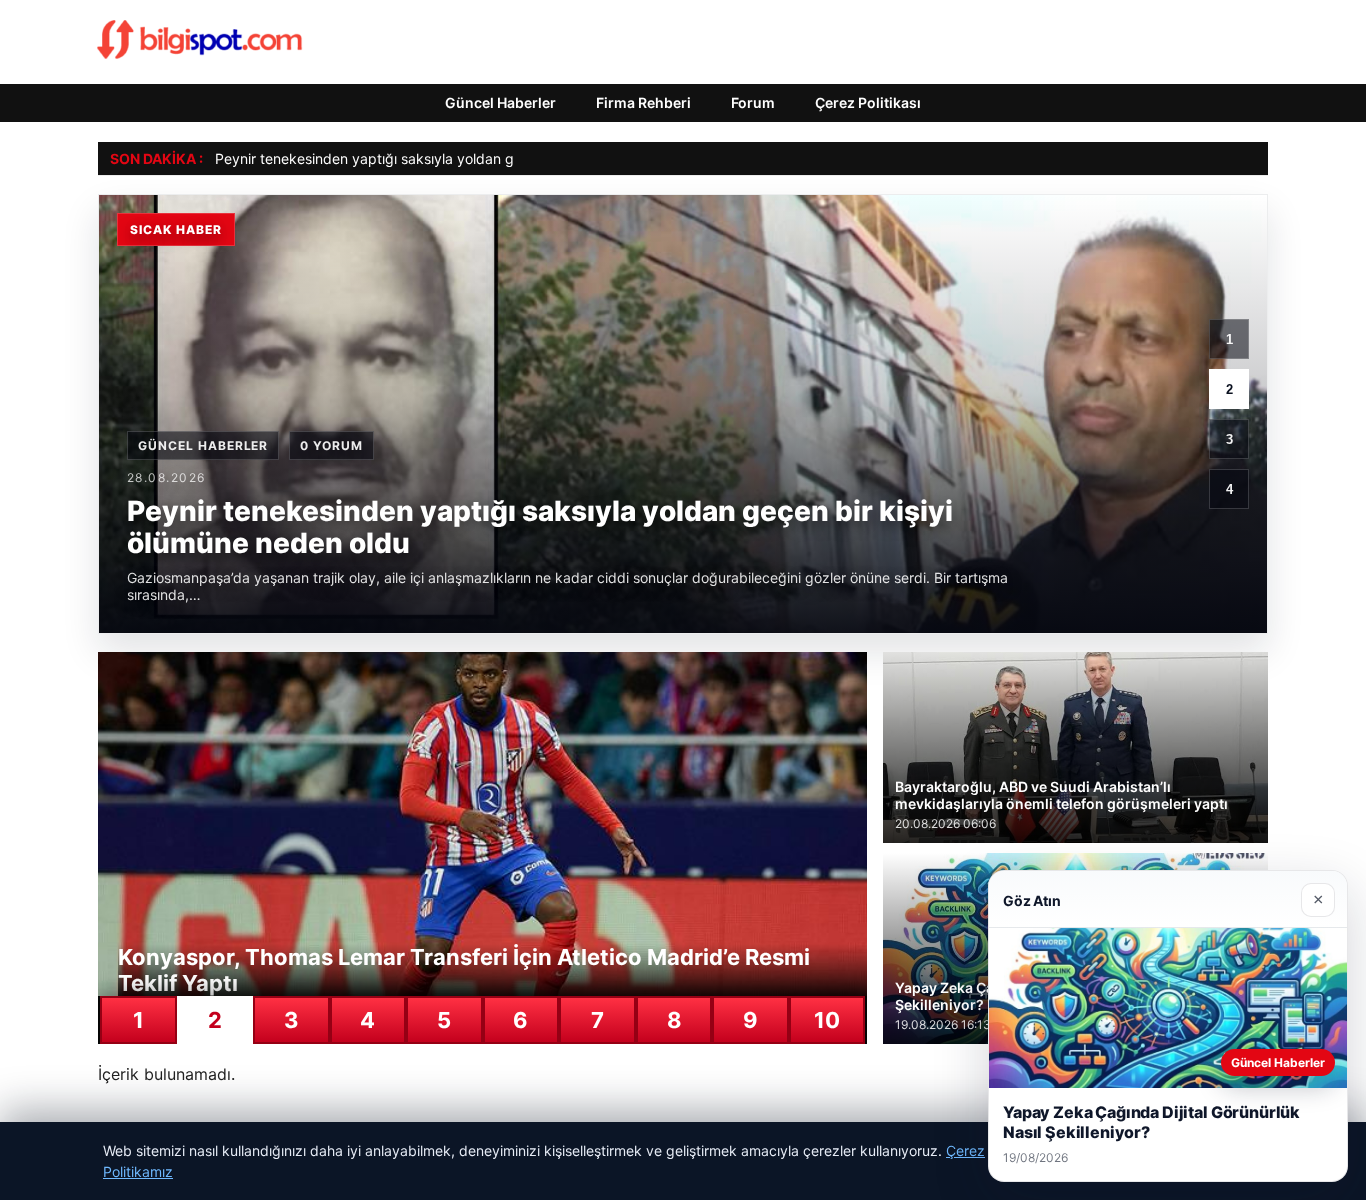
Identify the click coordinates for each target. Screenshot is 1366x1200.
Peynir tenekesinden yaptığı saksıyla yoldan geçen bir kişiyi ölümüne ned (453, 158)
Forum (753, 102)
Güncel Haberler (500, 102)
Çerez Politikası (868, 102)
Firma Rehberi (643, 102)
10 (827, 1020)
